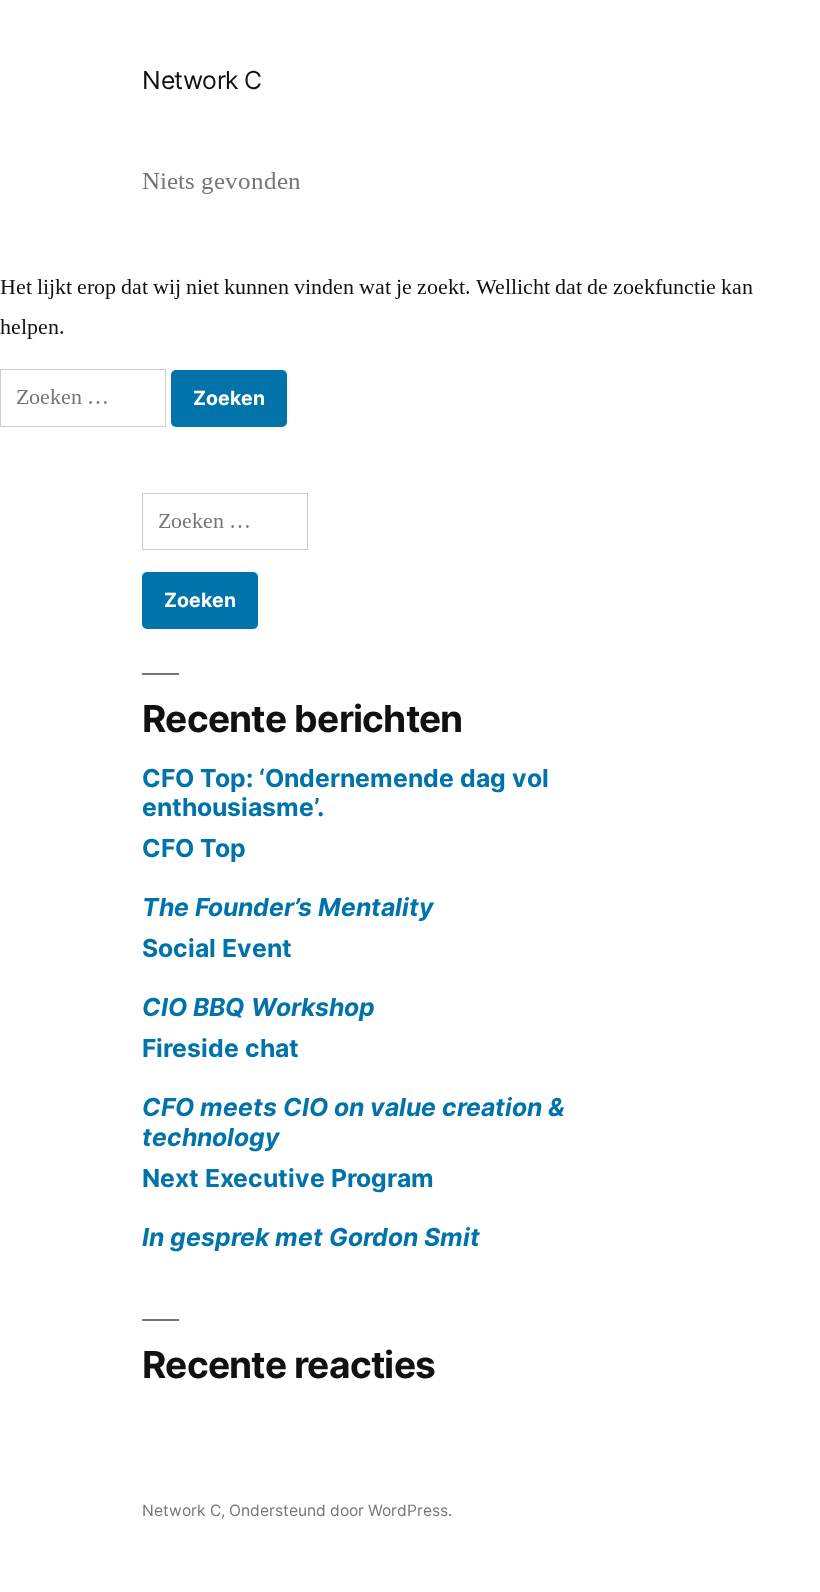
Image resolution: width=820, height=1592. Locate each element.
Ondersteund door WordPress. (340, 1510)
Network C (202, 80)
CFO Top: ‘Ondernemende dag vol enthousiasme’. (345, 793)
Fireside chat (353, 1092)
